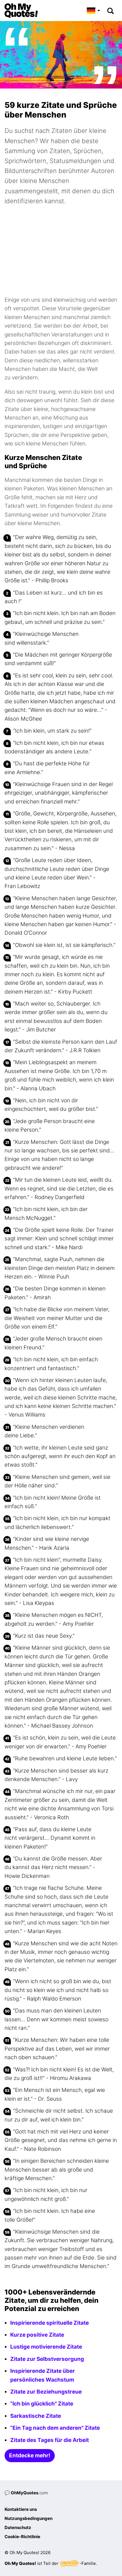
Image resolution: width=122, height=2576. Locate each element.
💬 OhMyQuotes (26, 2493)
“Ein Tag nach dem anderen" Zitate (55, 2428)
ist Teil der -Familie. (51, 2563)
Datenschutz (18, 2527)
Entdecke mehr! (30, 2455)
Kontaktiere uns (21, 2509)
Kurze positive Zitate (37, 2335)
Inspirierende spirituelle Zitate (50, 2323)
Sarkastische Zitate (36, 2416)
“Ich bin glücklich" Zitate (42, 2404)
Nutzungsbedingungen (29, 2518)
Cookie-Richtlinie (22, 2537)
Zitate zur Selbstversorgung (47, 2359)
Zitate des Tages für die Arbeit (50, 2440)
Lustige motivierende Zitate (46, 2347)
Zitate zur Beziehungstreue (46, 2392)
